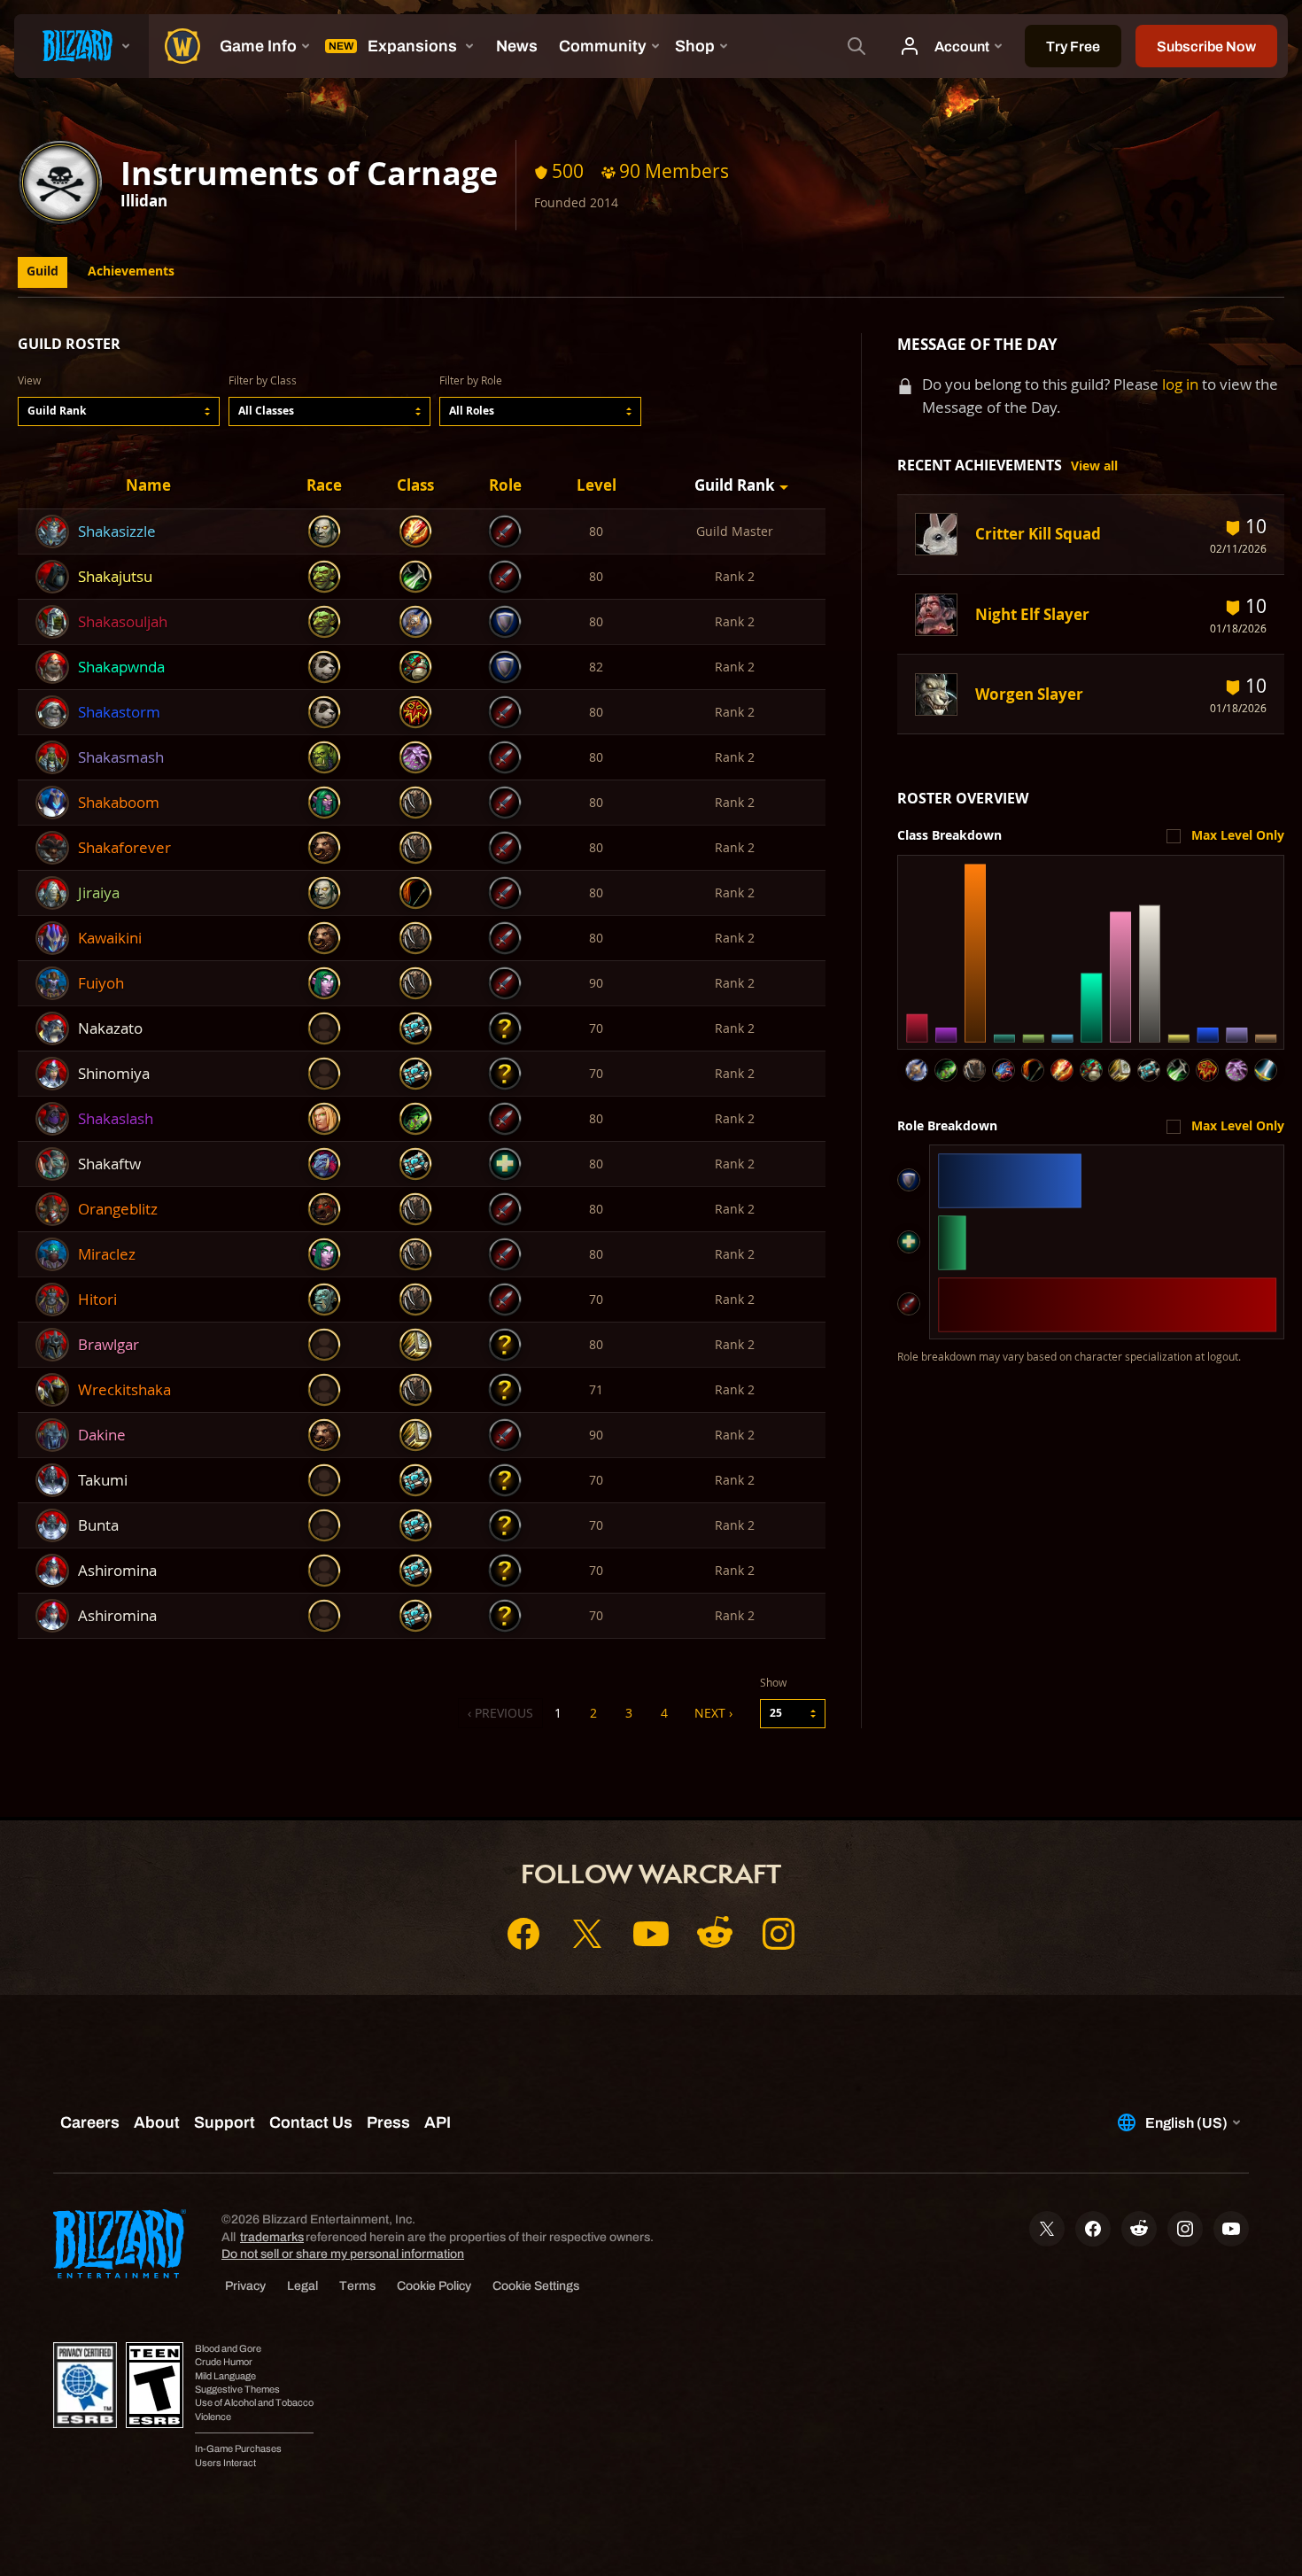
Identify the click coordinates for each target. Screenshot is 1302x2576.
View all (1094, 466)
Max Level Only (1238, 835)
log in (1180, 384)
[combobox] (119, 411)
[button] (119, 411)
